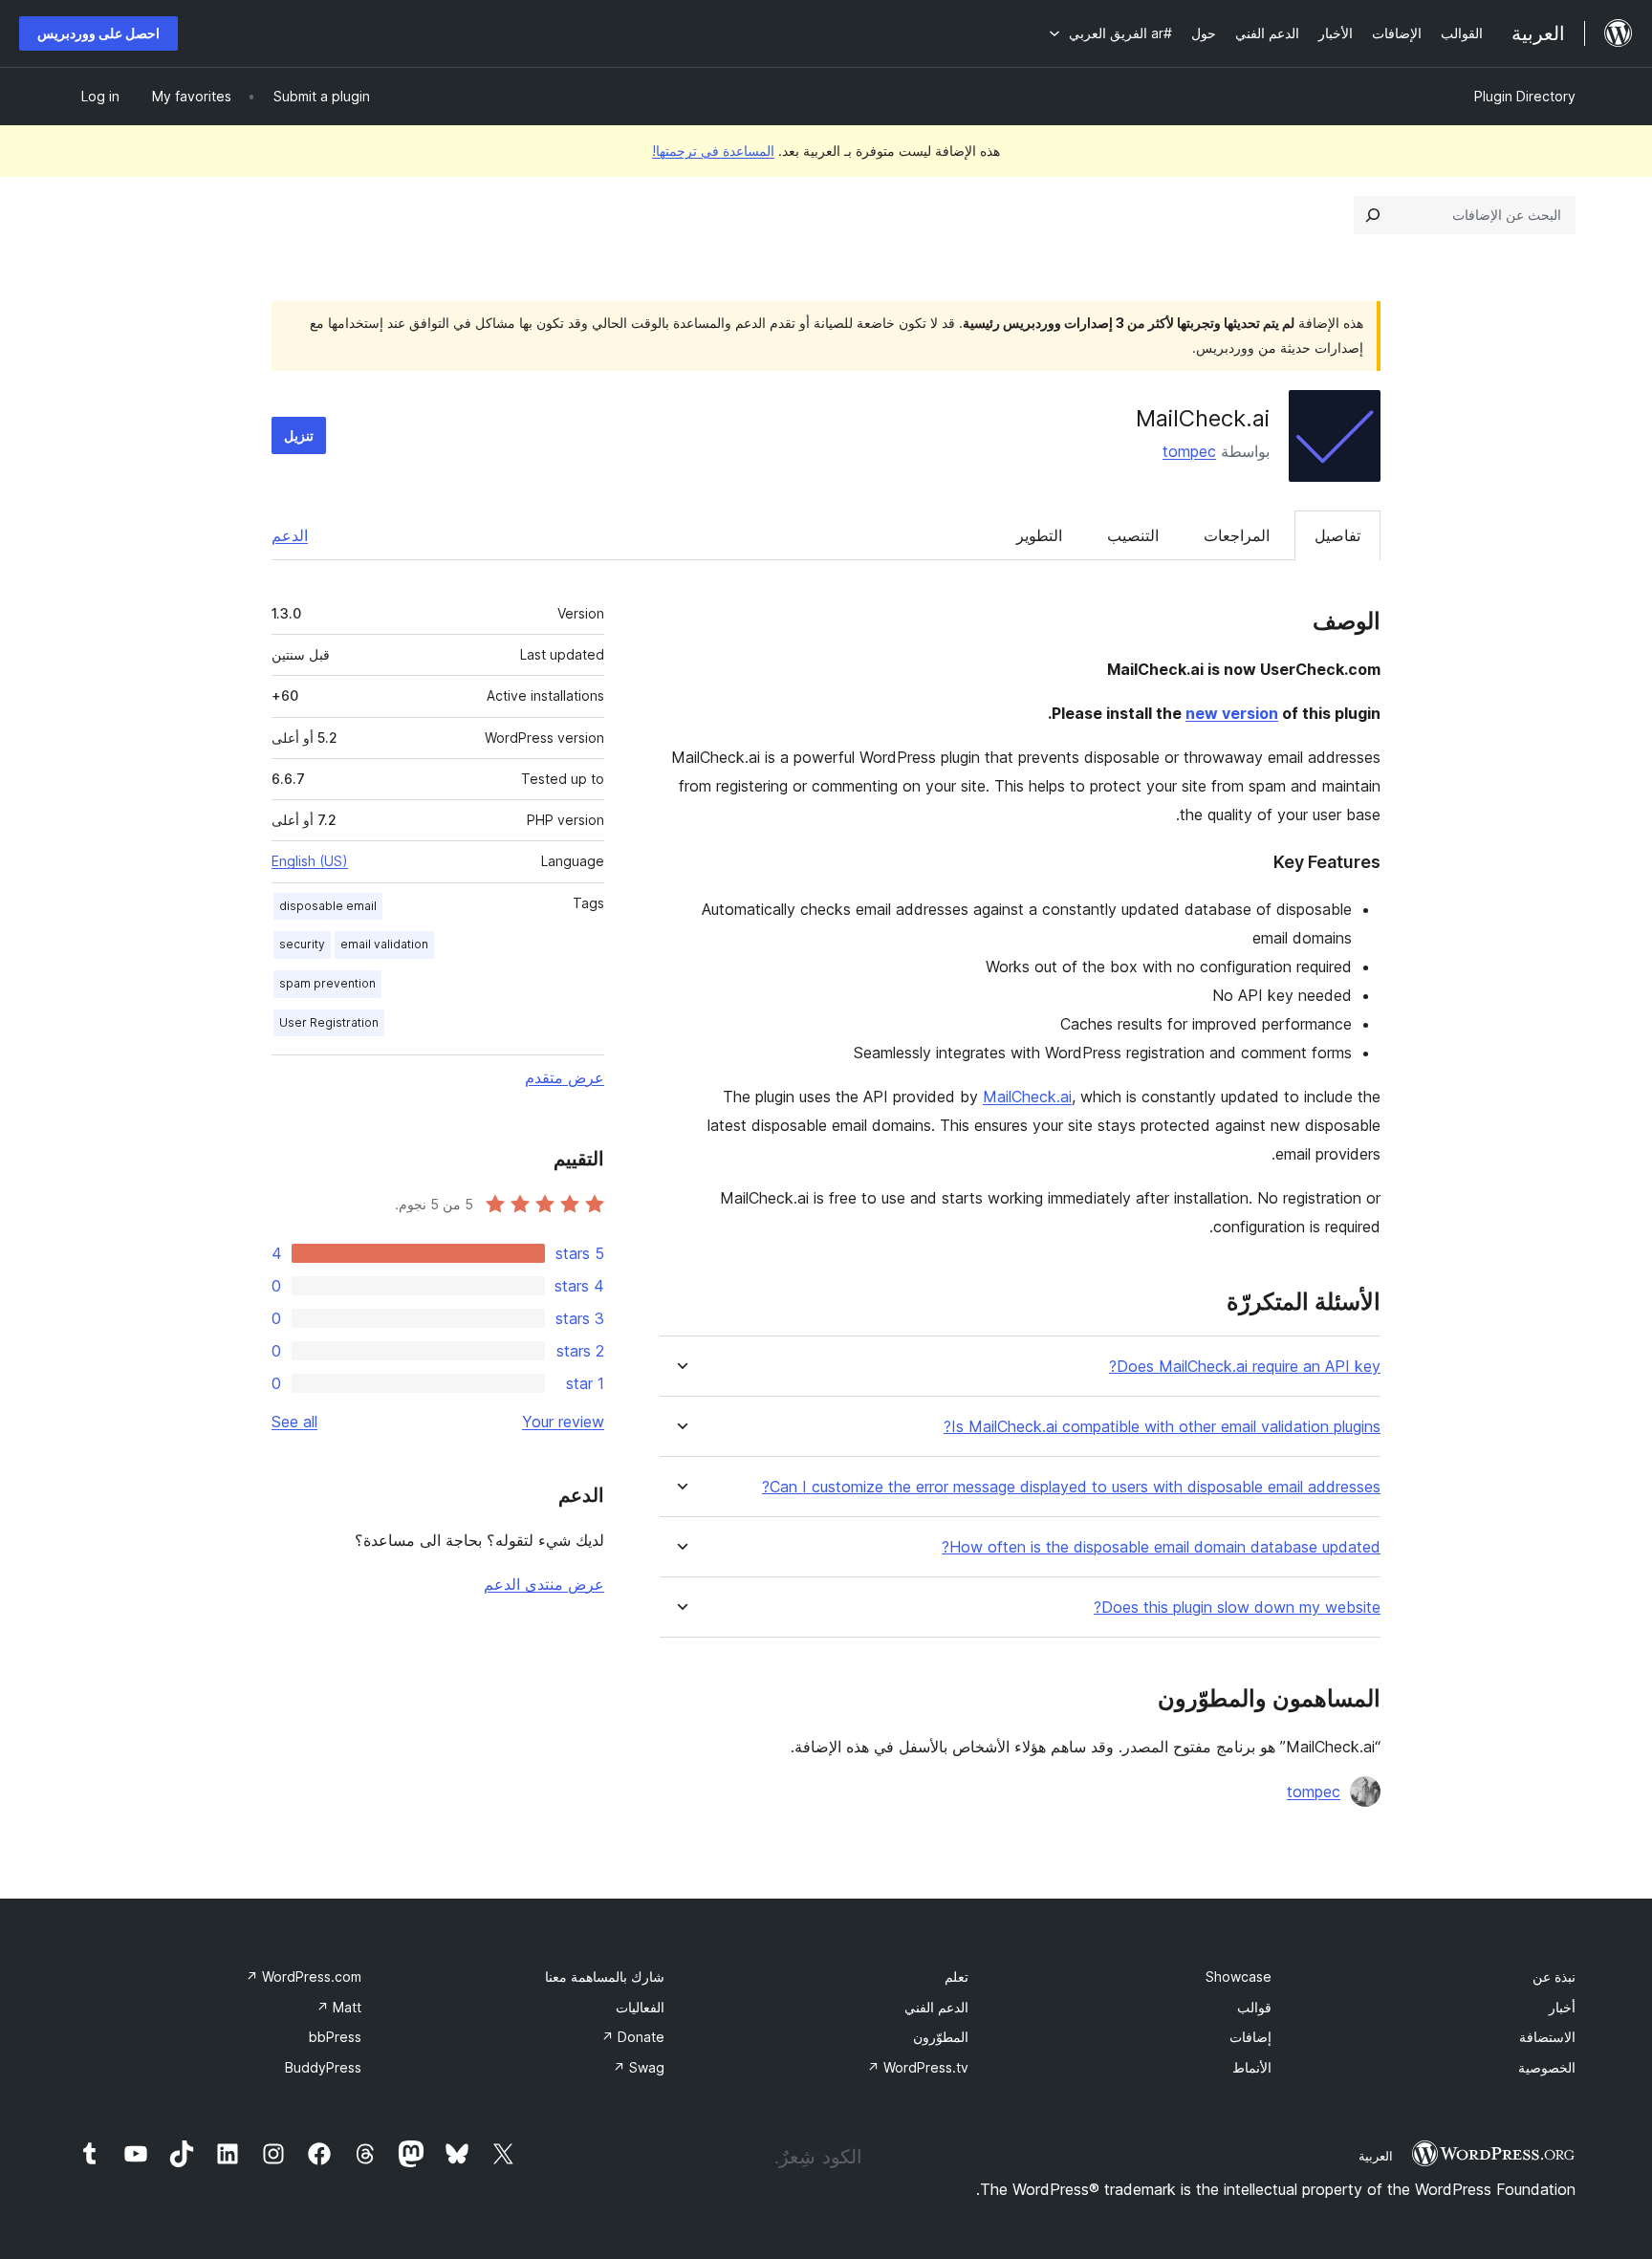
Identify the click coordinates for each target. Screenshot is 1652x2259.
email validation (384, 944)
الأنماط (1252, 2067)
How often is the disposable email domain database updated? (1161, 1547)
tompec (1189, 451)
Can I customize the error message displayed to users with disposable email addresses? (1071, 1487)
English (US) (310, 861)
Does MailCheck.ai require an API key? (1245, 1367)
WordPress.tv (918, 2067)
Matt (339, 2007)
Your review (563, 1422)
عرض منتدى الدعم (544, 1584)
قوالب (1254, 2007)
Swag (639, 2067)
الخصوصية (1547, 2067)
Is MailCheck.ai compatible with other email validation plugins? (1162, 1427)
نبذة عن (1554, 1977)
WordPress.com (304, 1977)
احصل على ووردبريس (98, 33)
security (302, 944)
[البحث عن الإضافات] (1373, 215)
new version (1232, 713)
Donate (633, 2037)
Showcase (1239, 1977)
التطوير (1039, 535)
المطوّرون (941, 2037)
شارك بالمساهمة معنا (605, 1977)
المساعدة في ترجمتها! (713, 151)
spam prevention (327, 983)
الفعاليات (640, 2007)
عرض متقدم (565, 1077)
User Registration (329, 1022)
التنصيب (1133, 535)
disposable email (328, 906)
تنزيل (299, 435)
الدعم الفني (936, 2007)
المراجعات (1237, 535)
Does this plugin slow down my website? (1237, 1607)
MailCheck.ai (1027, 1097)
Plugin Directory (1525, 96)
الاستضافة (1547, 2037)
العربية (1376, 2156)
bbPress (335, 2037)
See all (294, 1422)
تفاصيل (1337, 535)
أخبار (1562, 2007)
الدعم (290, 535)
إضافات (1250, 2037)
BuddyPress (323, 2067)
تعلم (956, 1977)
